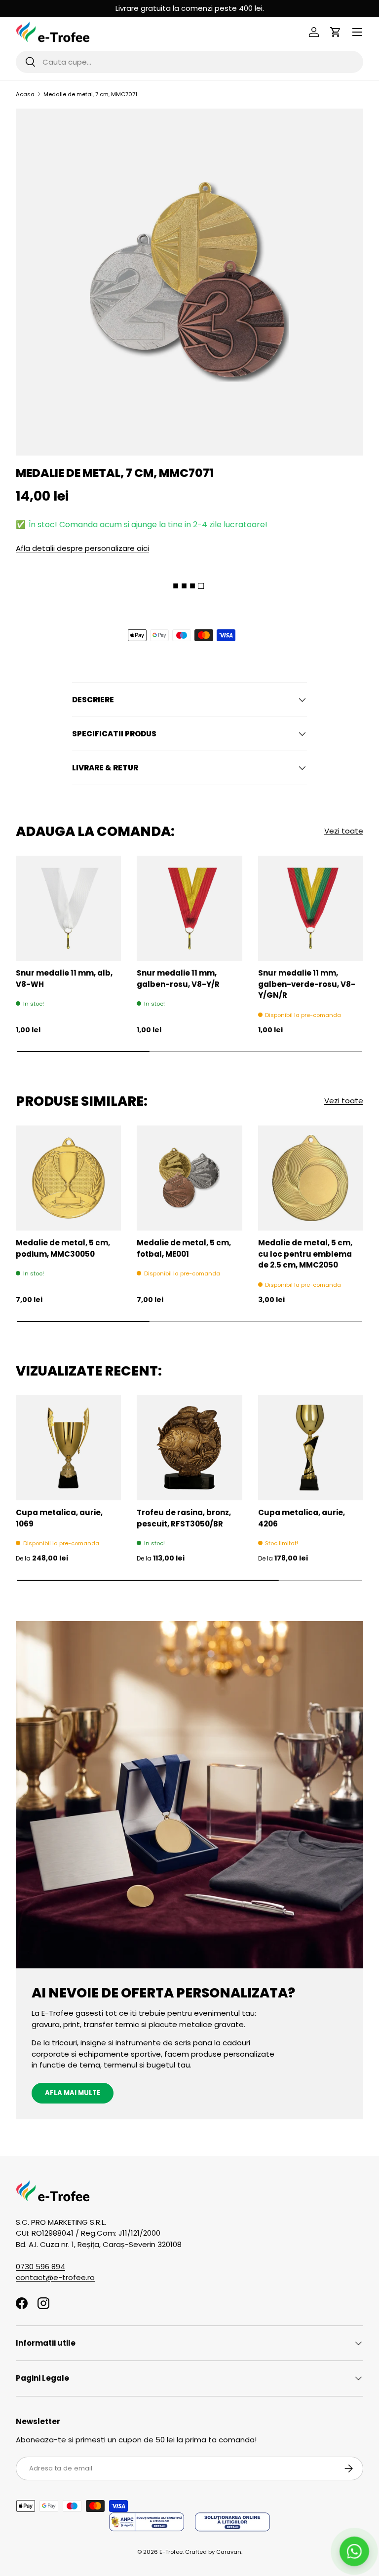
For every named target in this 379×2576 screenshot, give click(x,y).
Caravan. (229, 2552)
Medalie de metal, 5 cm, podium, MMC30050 (63, 1248)
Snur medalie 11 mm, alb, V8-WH (64, 979)
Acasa (25, 94)
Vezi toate (344, 831)
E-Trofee (171, 2552)
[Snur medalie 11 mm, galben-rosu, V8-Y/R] (189, 908)
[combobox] (189, 62)
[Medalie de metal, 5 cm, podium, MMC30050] (68, 1178)
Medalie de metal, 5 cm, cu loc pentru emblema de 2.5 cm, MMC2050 (305, 1254)
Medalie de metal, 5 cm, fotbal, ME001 (184, 1248)
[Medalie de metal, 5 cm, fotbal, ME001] (189, 1178)
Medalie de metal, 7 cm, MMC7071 (90, 94)
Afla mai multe (73, 2093)
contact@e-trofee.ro (55, 2277)
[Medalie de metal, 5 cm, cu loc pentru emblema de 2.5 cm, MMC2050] (311, 1178)
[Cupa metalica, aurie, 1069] (68, 1448)
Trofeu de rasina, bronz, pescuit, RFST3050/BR (184, 1518)
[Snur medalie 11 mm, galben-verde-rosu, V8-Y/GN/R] (311, 908)
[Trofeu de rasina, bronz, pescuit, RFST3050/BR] (189, 1448)
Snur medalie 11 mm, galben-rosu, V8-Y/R (178, 979)
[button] (336, 32)
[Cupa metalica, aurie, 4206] (311, 1448)
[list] (189, 282)
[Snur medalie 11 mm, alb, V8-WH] (68, 908)
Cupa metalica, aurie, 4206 (302, 1518)
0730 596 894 (40, 2267)
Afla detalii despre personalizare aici (82, 548)
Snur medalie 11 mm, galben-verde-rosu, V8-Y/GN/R (307, 984)
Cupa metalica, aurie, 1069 (59, 1518)
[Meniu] (357, 32)
